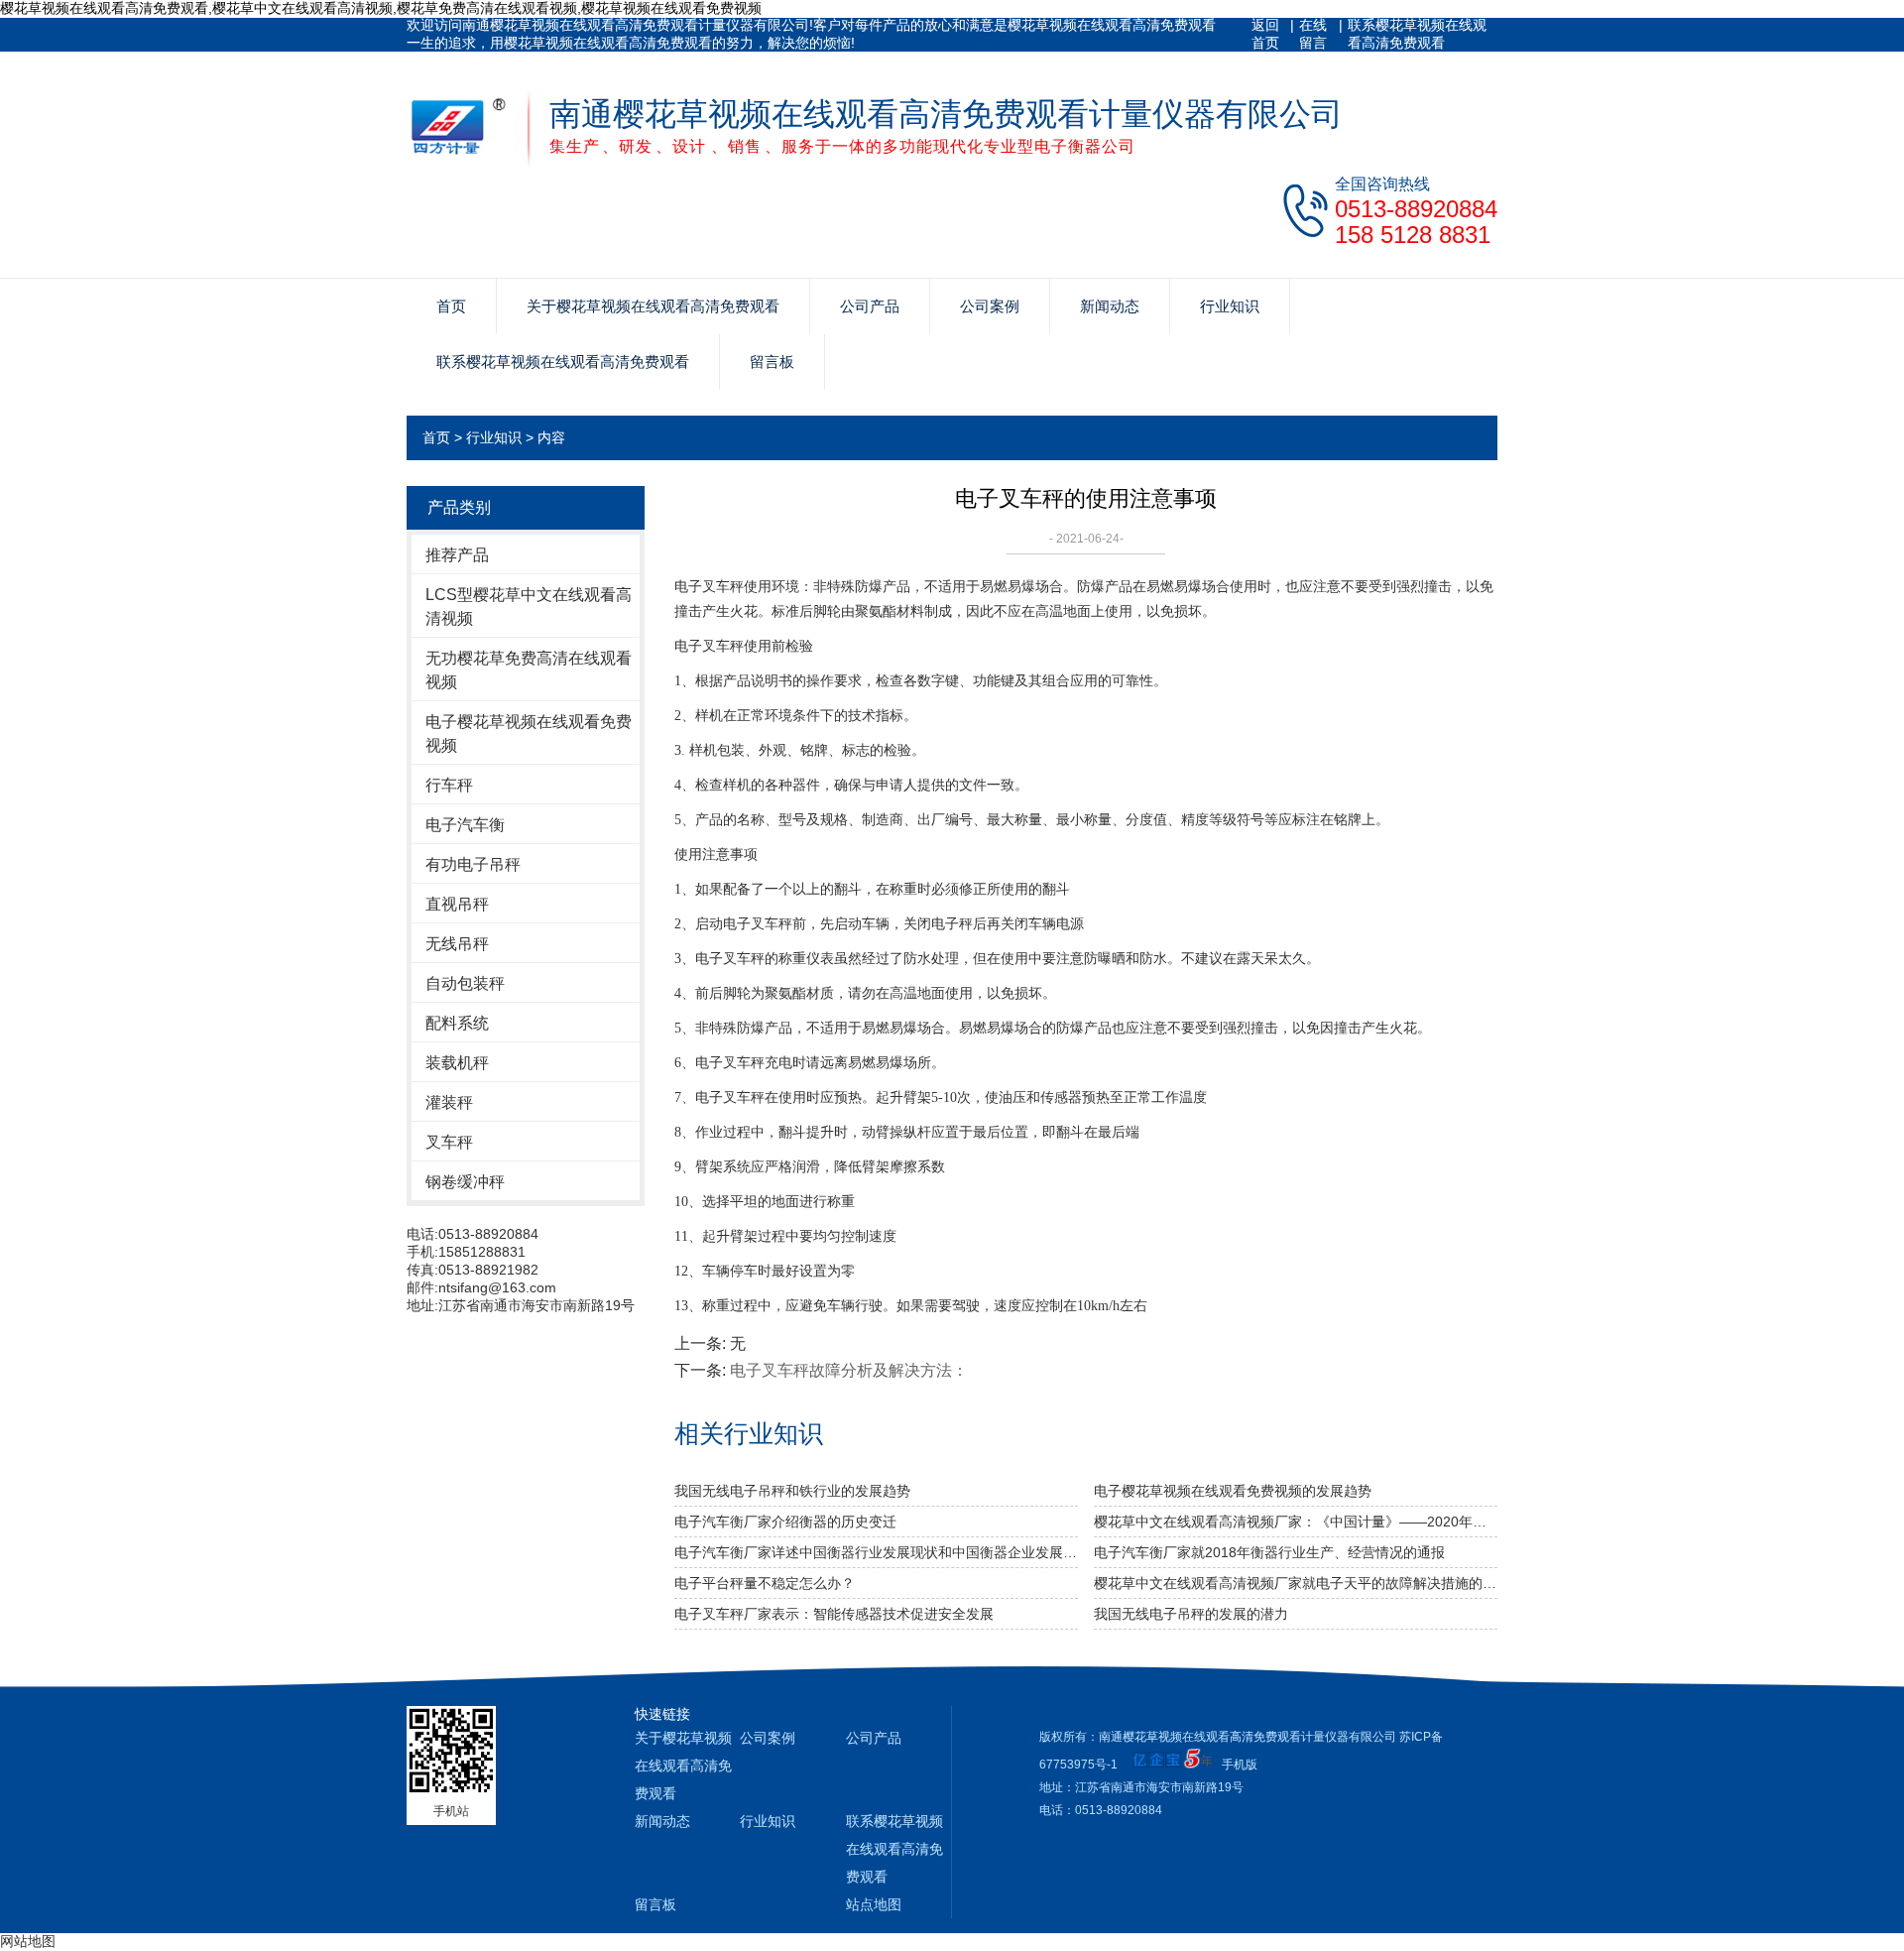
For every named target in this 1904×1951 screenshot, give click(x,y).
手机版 (1240, 1765)
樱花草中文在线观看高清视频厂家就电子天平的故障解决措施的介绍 (1296, 1583)
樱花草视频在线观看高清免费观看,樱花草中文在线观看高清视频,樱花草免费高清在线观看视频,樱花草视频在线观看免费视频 (381, 8)
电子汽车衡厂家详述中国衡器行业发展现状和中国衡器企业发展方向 (876, 1552)
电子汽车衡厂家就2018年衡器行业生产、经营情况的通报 (1269, 1552)
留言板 (772, 362)
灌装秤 (449, 1102)
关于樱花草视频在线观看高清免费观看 (653, 306)
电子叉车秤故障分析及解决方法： (849, 1370)
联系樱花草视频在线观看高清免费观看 (1417, 34)
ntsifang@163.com (497, 1287)
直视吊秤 (457, 904)
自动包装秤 (465, 983)
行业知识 (1230, 306)
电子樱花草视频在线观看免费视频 (529, 733)
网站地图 (28, 1941)
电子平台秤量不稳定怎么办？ (765, 1583)
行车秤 (449, 785)
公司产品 (870, 306)
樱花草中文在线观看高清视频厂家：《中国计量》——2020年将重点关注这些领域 (1296, 1522)
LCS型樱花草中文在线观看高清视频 (529, 607)
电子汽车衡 (465, 825)
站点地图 (874, 1904)
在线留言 (1313, 34)
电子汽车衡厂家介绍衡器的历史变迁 (785, 1522)
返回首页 (1265, 34)
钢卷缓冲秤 (465, 1182)
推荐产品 (457, 555)
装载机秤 (457, 1063)
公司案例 (990, 306)
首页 (451, 306)
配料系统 (457, 1023)
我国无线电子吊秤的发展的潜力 (1191, 1614)
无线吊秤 (457, 944)
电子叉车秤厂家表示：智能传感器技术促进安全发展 (834, 1614)
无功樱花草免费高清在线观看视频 (529, 670)
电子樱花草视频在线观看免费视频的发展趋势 (1233, 1491)
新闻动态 (1110, 306)
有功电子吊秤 (473, 864)
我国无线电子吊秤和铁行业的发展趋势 (792, 1491)
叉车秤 (449, 1142)
